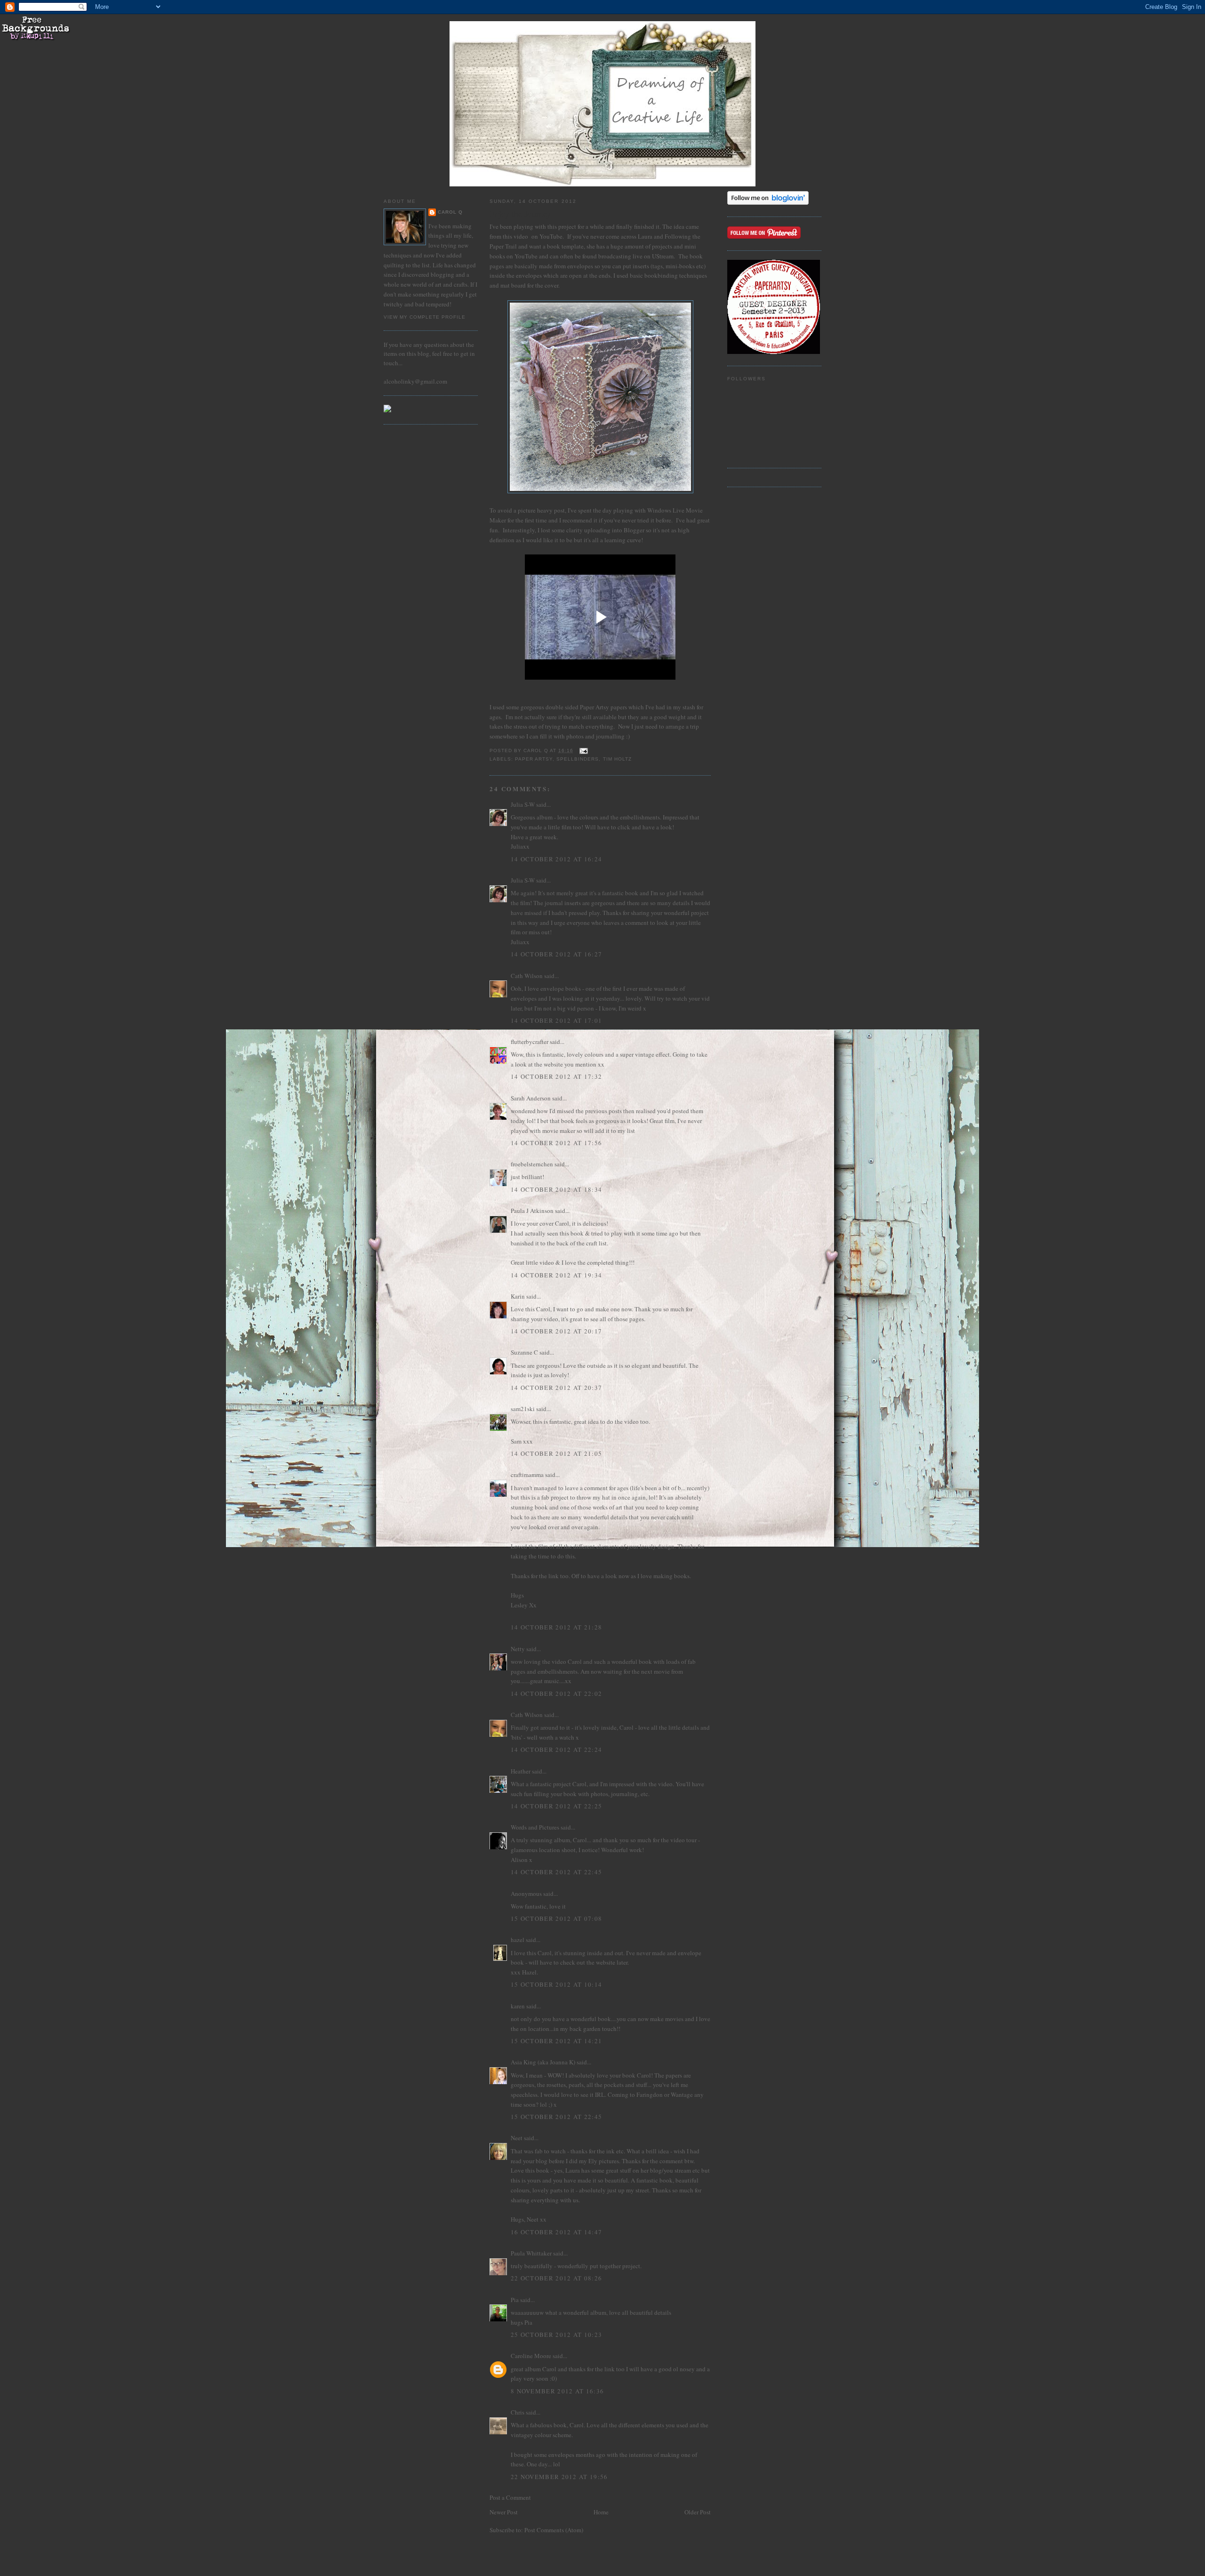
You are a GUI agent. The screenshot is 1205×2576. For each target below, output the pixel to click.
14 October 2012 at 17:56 (556, 1143)
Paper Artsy (534, 759)
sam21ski (523, 1409)
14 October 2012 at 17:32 (556, 1076)
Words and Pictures (535, 1827)
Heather (521, 1771)
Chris (518, 2412)
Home (601, 2512)
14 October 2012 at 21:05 (556, 1453)
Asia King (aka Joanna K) (543, 2062)
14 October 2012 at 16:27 (556, 954)
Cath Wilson (527, 976)
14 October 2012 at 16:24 (556, 859)
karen (518, 2006)
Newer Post (504, 2512)
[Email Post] (583, 750)
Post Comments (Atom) (554, 2530)
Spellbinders (578, 759)
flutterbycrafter (530, 1042)
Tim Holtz (617, 759)
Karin (518, 1296)
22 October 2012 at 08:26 (556, 2278)
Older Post (698, 2512)
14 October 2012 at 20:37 (556, 1388)
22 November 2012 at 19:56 (559, 2477)
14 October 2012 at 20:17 (556, 1331)
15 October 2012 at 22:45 (556, 2117)
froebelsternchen (532, 1164)
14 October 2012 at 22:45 (556, 1872)
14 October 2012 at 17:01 (556, 1020)
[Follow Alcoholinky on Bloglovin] (768, 202)
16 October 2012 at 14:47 (556, 2232)
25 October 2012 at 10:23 (556, 2335)
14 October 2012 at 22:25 (556, 1806)
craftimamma (527, 1475)
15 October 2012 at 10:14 (556, 1984)
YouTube (551, 236)
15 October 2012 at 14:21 (556, 2041)
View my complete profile (425, 317)
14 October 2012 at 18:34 (556, 1189)
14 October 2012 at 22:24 (556, 1749)
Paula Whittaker (531, 2253)
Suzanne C (524, 1352)
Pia (515, 2300)
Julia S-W (523, 804)
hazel (518, 1940)
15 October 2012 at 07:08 (556, 1918)
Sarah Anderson (531, 1098)
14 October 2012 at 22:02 (556, 1693)
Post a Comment (510, 2497)
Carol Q (450, 212)
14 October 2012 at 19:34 (556, 1275)
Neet (517, 2138)
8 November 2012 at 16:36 (557, 2391)
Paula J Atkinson (532, 1211)
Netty (518, 1649)
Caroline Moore (531, 2356)
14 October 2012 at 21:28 (556, 1627)
